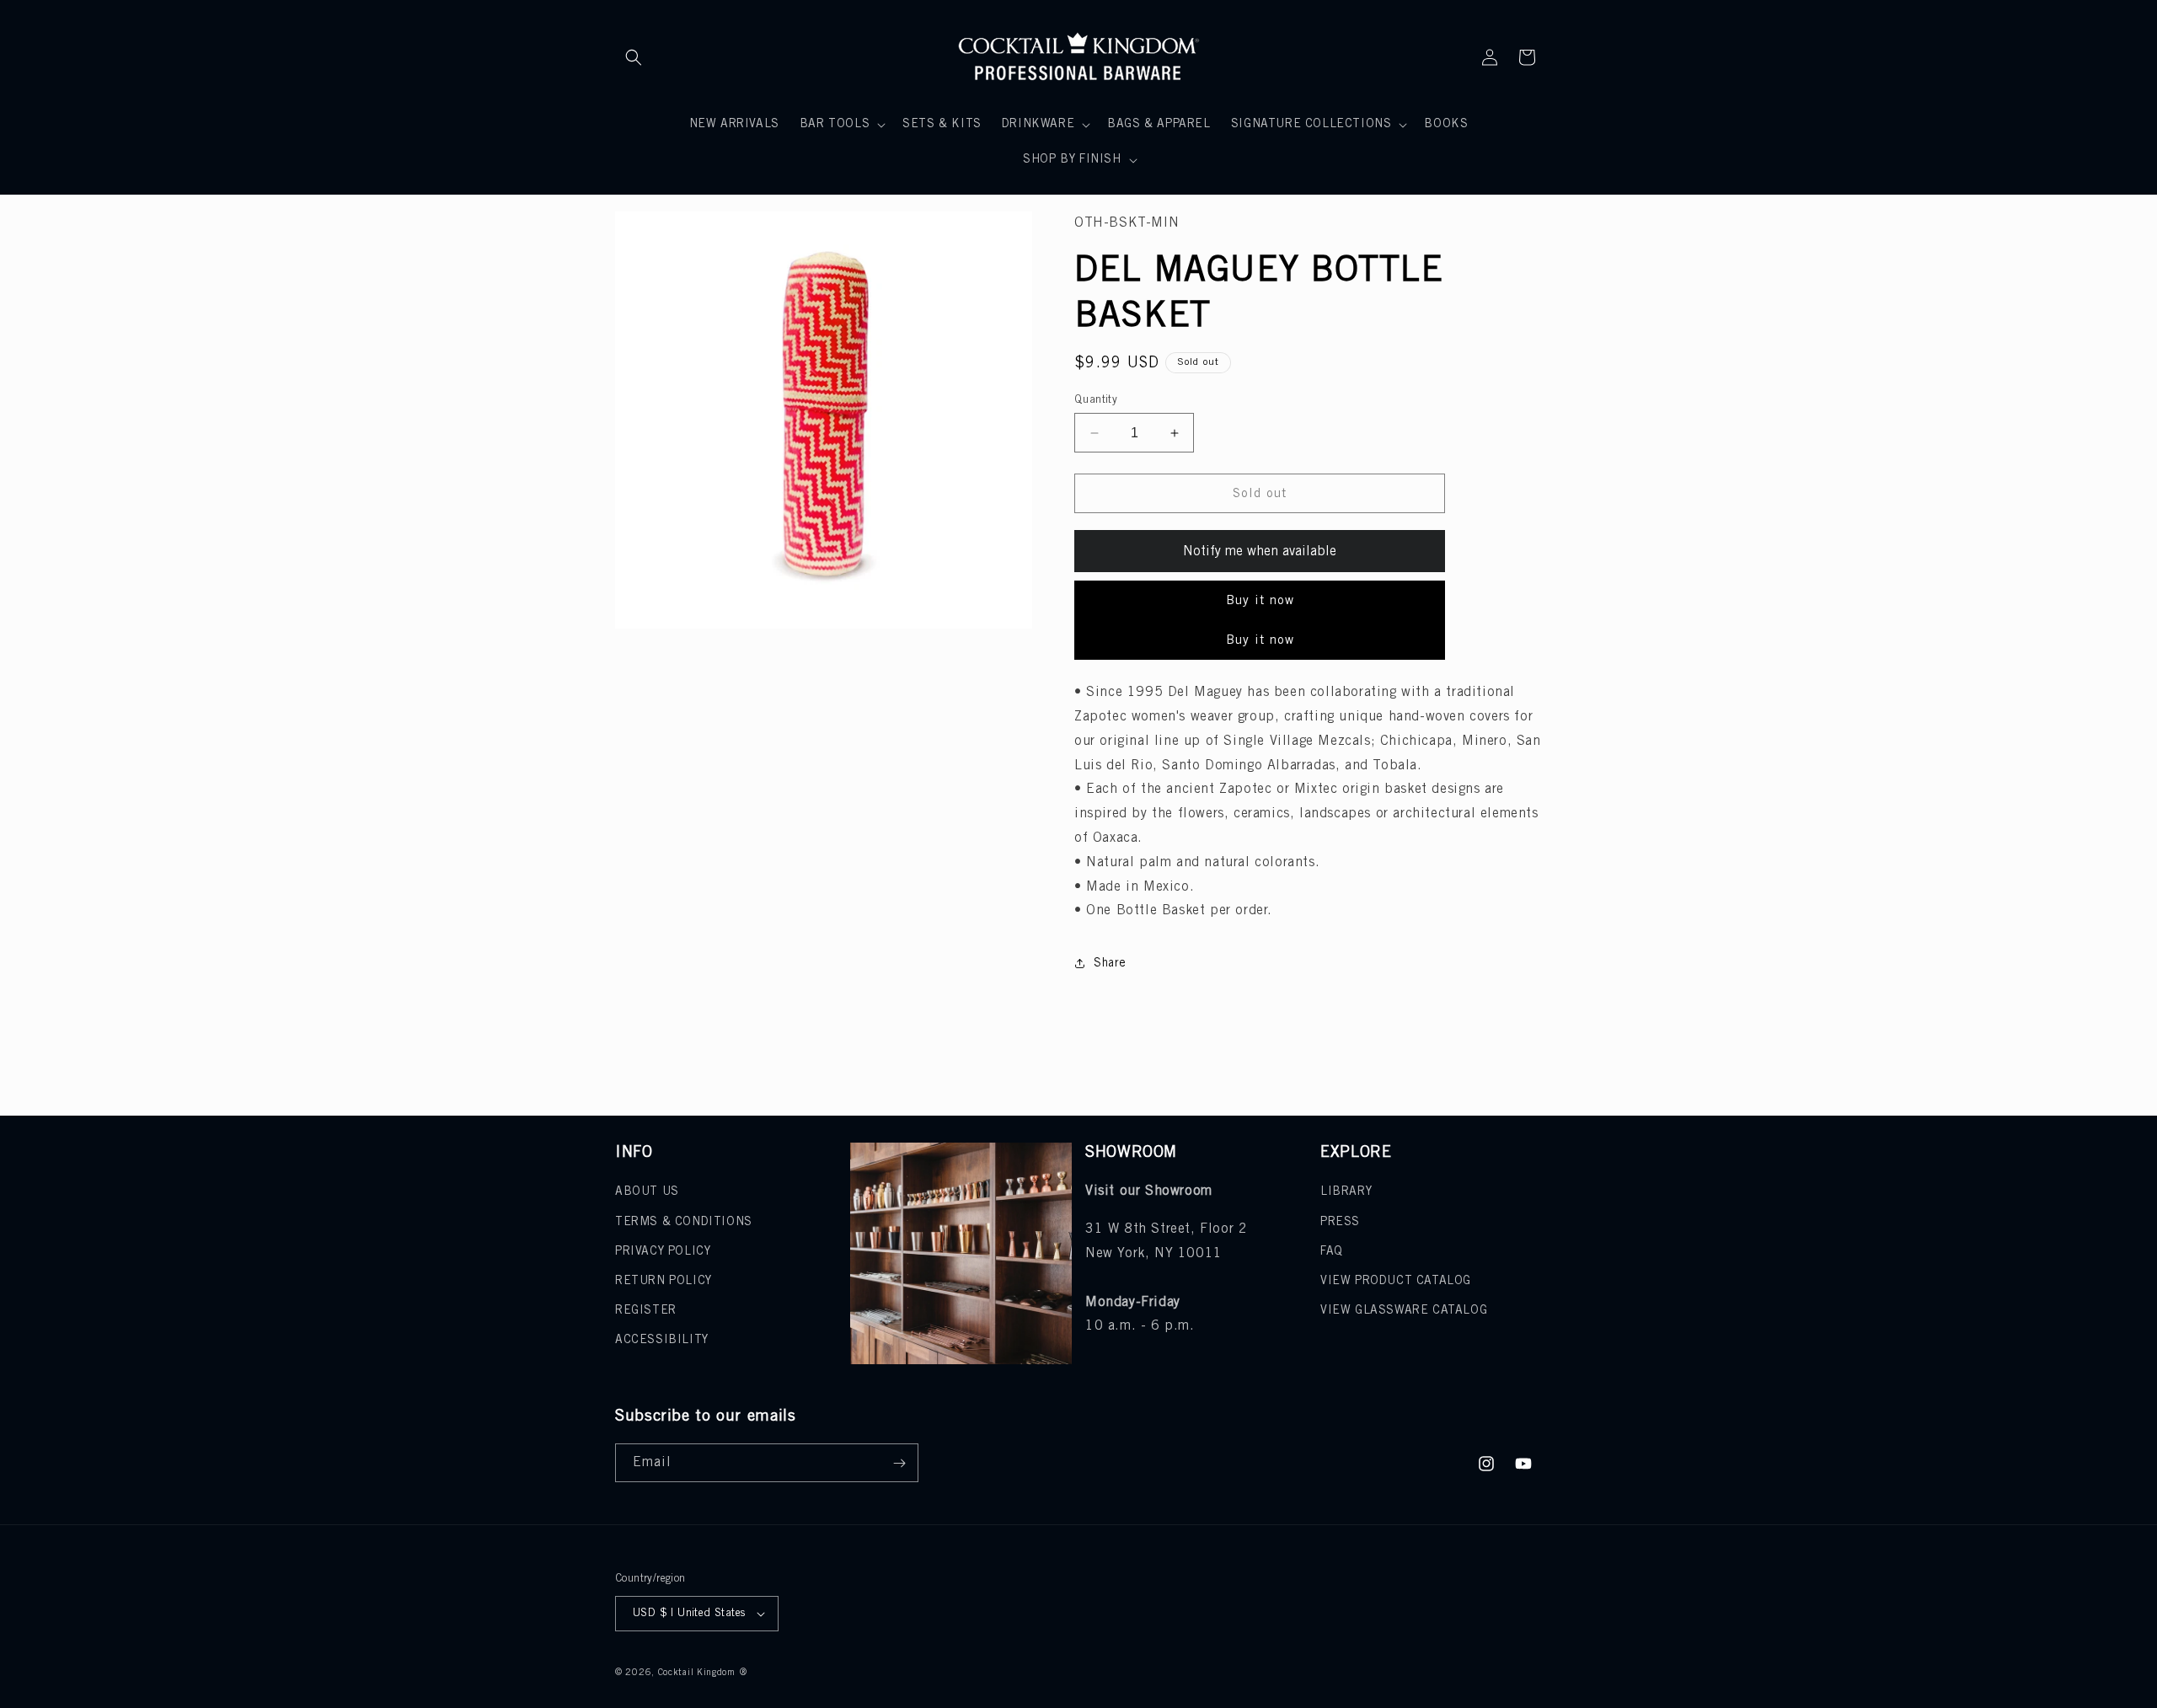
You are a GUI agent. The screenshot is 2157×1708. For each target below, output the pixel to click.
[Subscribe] (899, 1463)
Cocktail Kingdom (697, 1673)
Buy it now (1260, 601)
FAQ (1332, 1252)
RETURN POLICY (664, 1281)
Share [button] (1110, 964)
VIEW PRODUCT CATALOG (1396, 1281)
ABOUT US (647, 1192)
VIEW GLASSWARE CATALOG (1404, 1311)
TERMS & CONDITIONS (684, 1222)
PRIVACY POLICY (663, 1252)
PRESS (1340, 1222)
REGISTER (646, 1311)
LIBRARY (1346, 1192)
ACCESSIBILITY (662, 1340)
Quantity (1096, 400)
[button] (634, 57)
